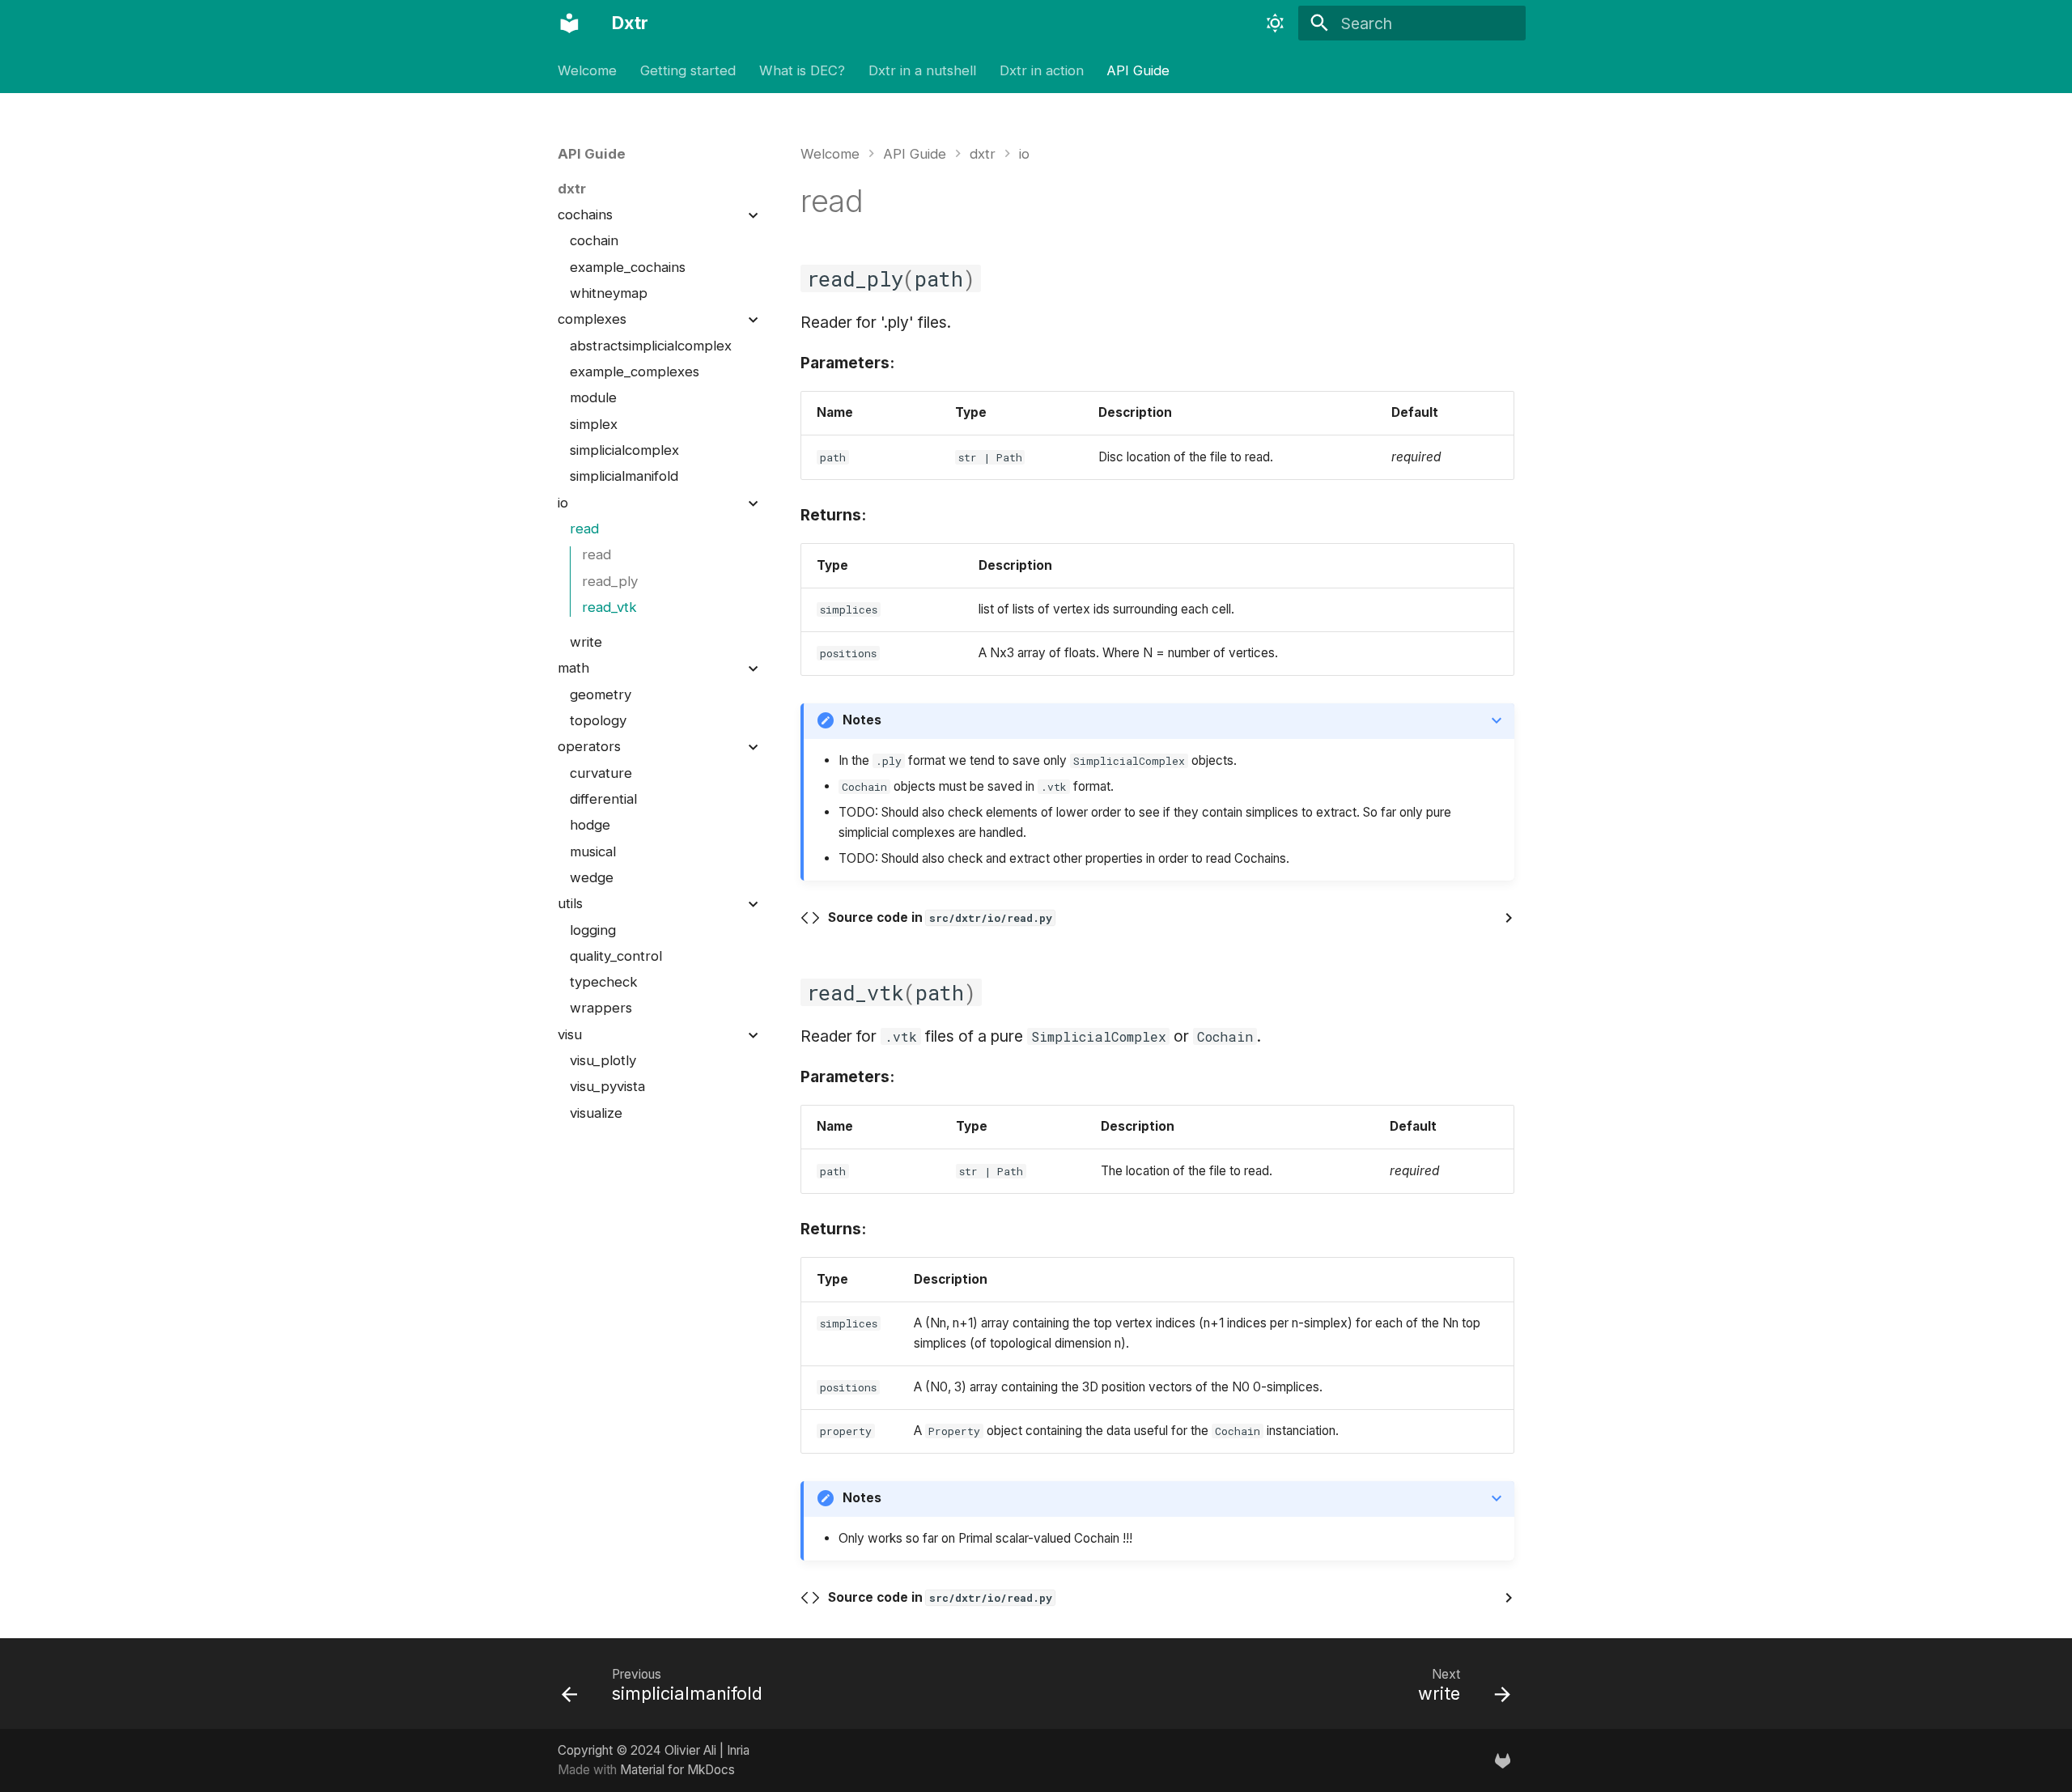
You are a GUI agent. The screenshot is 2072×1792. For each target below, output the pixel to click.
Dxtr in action (1041, 70)
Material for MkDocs (677, 1770)
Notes (862, 720)
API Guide (1138, 70)
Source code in (940, 917)
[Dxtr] (570, 23)
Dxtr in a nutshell (922, 70)
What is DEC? (802, 70)
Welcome (587, 70)
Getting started (688, 70)
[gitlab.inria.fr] (1502, 1760)
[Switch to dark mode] (1276, 23)
